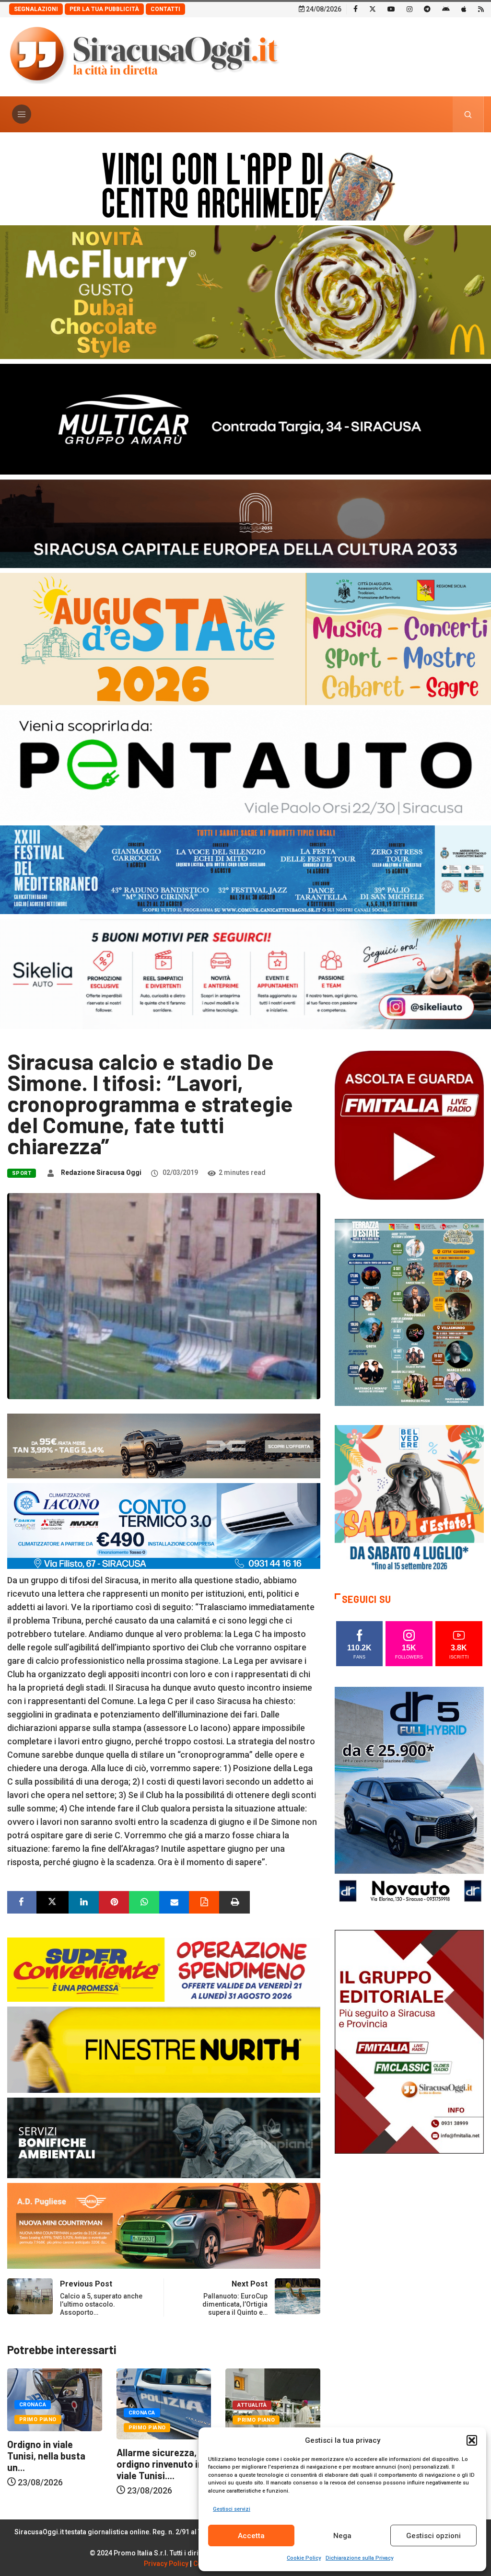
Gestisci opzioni (433, 2536)
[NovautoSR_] (409, 1798)
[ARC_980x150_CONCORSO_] (245, 184)
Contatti (165, 9)
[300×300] (409, 1499)
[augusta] (245, 638)
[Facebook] (356, 9)
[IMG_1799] (164, 1969)
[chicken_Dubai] (245, 291)
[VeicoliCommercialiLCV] (245, 418)
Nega (342, 2536)
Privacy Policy (166, 2564)
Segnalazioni (36, 9)
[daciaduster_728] (164, 1445)
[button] (472, 2440)
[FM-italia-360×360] (409, 1125)
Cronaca (33, 2413)
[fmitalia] (245, 869)
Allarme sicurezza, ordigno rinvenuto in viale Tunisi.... (50, 2464)
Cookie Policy (304, 2558)
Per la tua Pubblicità (104, 9)
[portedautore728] (164, 2049)
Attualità (143, 2405)
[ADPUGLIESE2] (164, 2225)
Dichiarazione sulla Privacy (359, 2558)
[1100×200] (245, 523)
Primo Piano (38, 2428)
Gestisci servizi (232, 2509)
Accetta (251, 2536)
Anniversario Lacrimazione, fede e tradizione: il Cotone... (162, 2462)
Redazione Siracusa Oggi (101, 1172)
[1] (409, 2041)
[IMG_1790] (245, 764)
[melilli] (409, 1312)
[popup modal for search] (468, 114)
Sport (22, 1173)
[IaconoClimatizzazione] (164, 1525)
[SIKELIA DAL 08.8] (245, 973)
